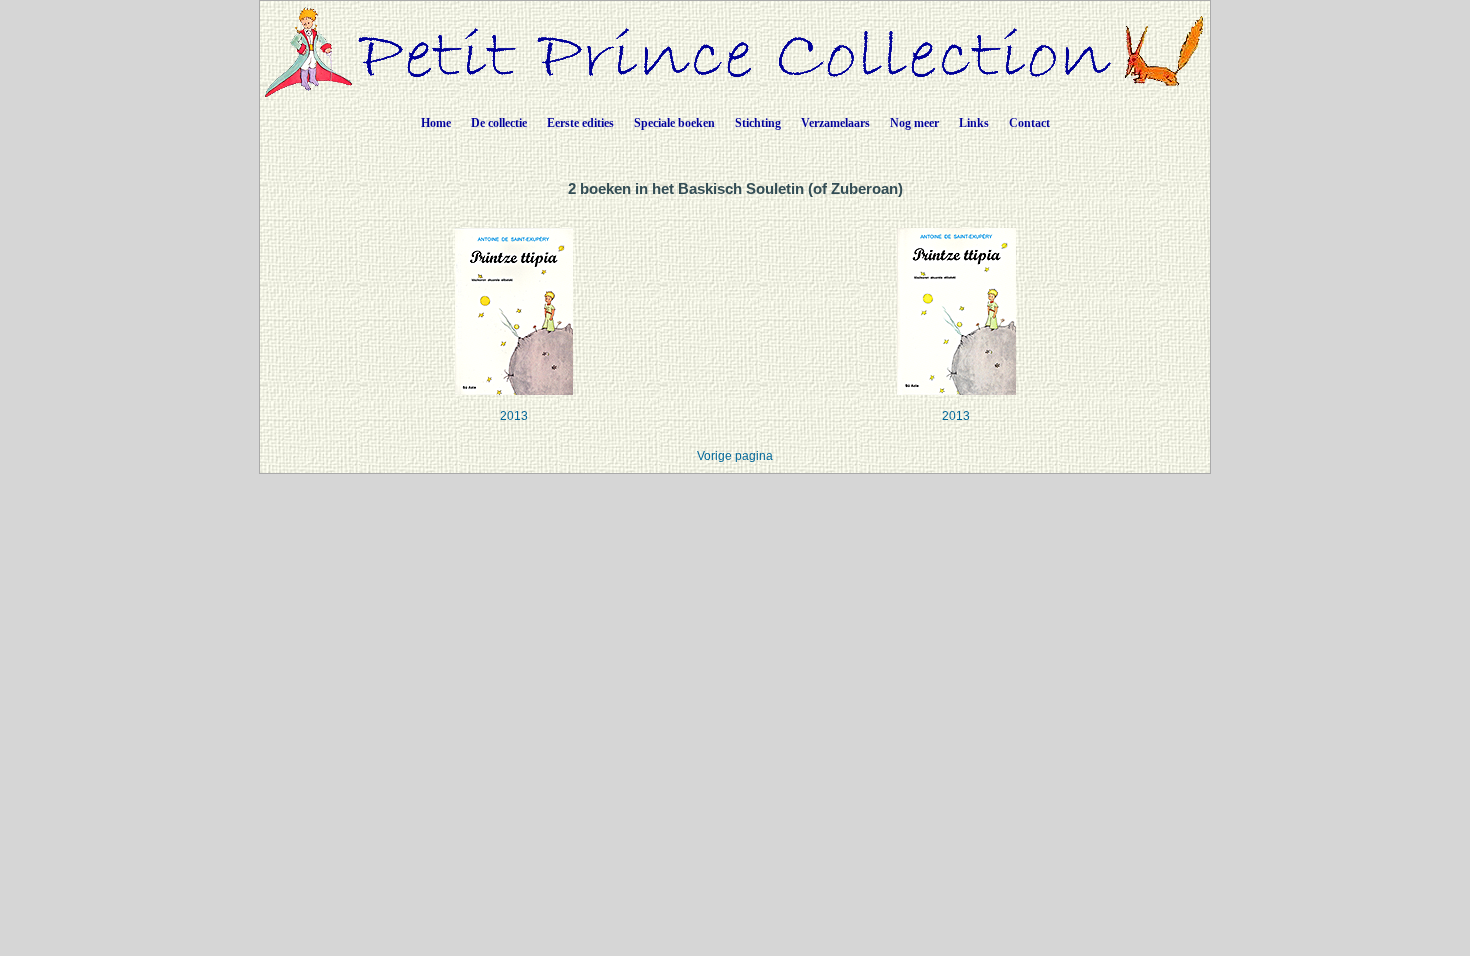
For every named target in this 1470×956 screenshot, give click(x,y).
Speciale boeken (674, 123)
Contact (1029, 123)
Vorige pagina (735, 456)
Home (436, 123)
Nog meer (914, 123)
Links (974, 123)
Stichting (758, 123)
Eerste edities (580, 123)
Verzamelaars (835, 123)
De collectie (499, 123)
